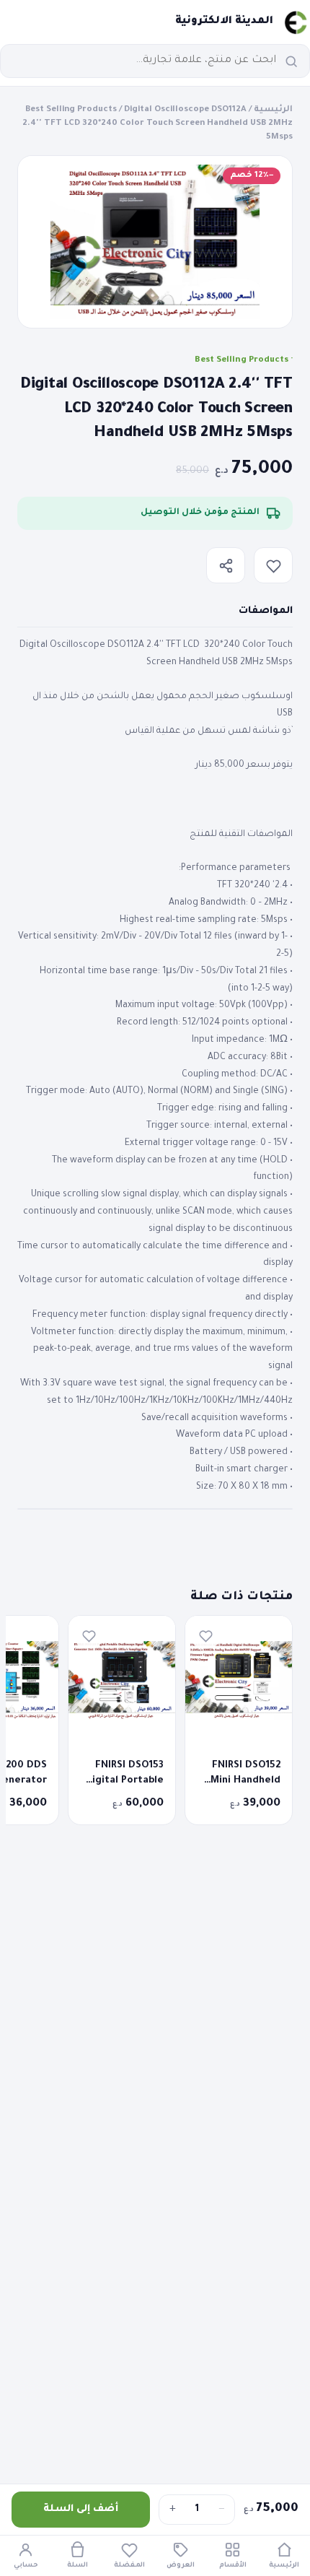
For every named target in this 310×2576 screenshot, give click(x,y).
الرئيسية (273, 110)
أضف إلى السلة (81, 2509)
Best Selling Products (71, 110)
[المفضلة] (273, 565)
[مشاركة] (226, 565)
